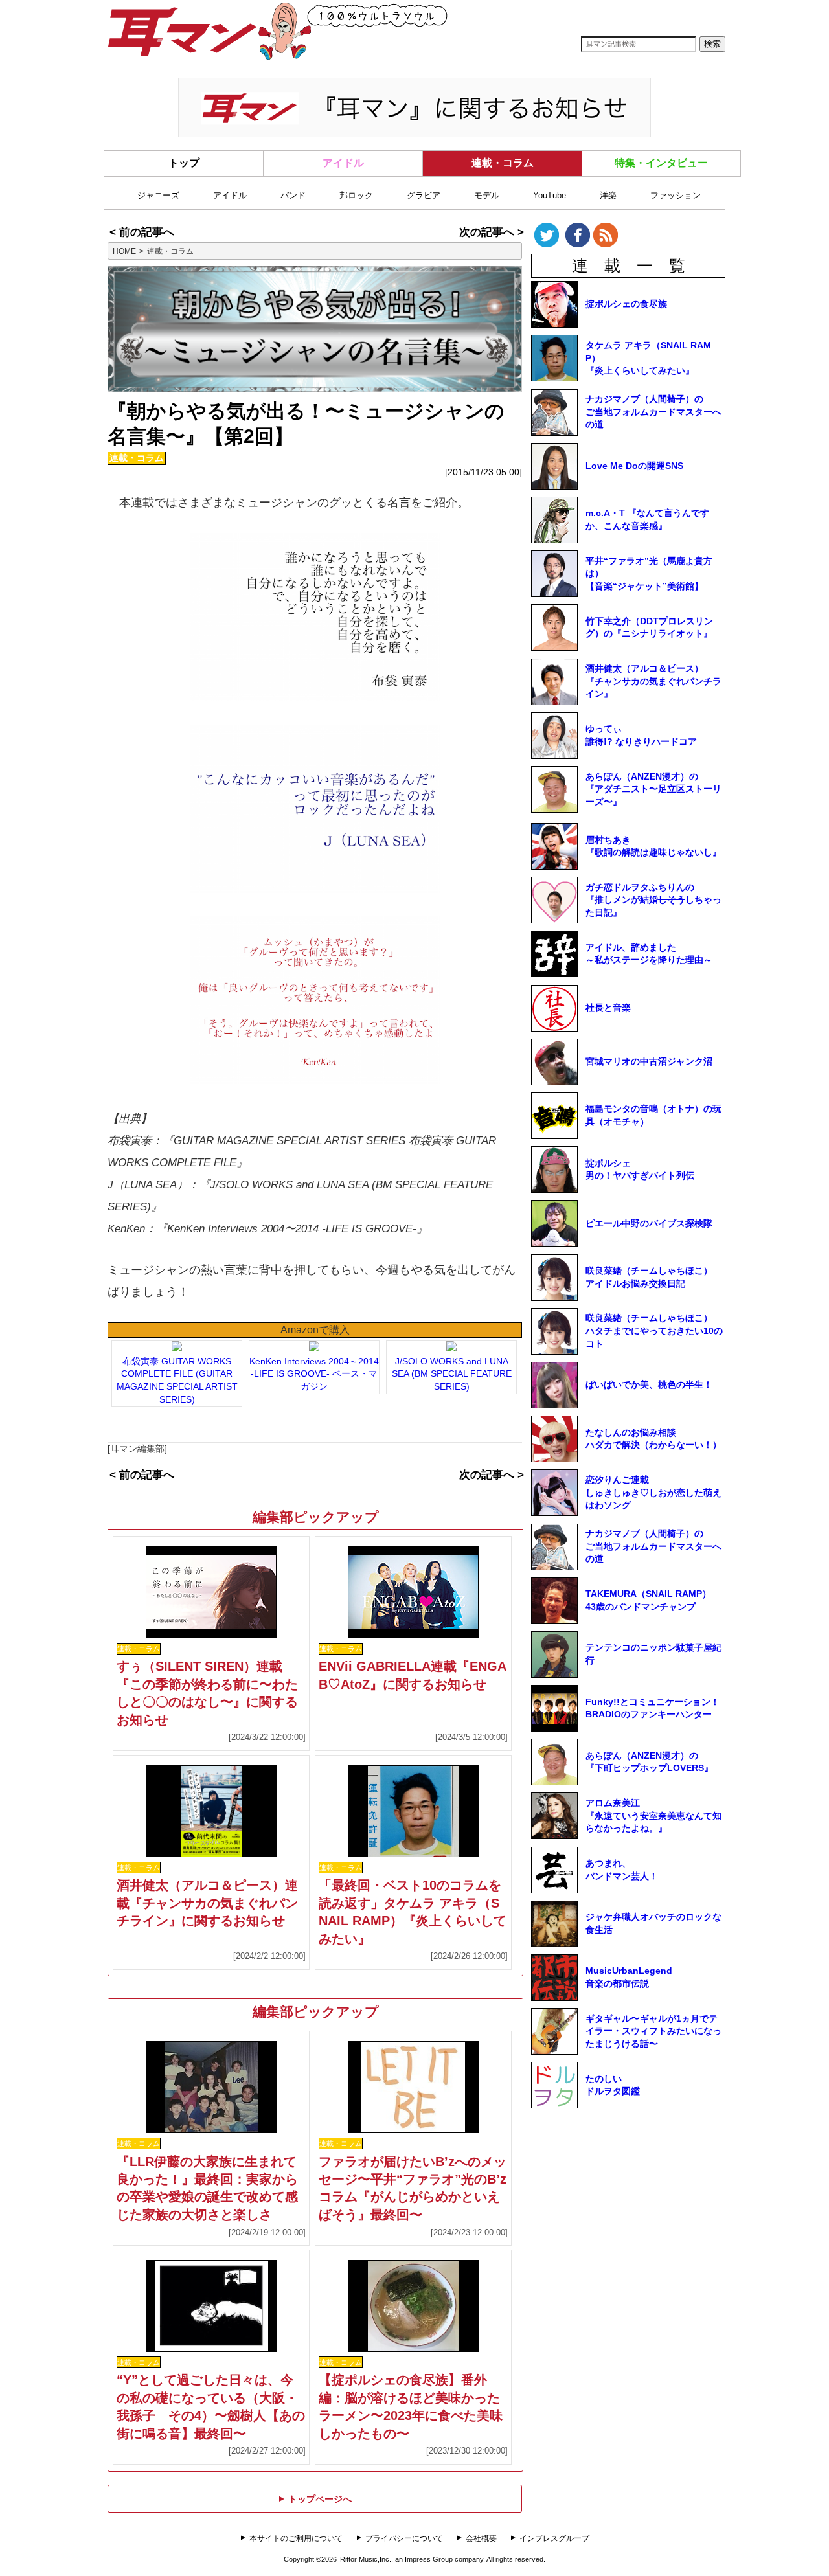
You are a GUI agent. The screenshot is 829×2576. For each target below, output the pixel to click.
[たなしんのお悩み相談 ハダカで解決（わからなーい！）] (655, 1459)
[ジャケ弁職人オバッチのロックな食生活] (655, 1944)
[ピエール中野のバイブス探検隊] (655, 1243)
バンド (293, 195)
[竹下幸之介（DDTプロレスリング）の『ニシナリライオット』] (655, 648)
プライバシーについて (404, 2538)
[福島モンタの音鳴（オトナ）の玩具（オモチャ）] (655, 1136)
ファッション (676, 195)
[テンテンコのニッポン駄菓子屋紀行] (655, 1675)
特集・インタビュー (661, 163)
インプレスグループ (554, 2538)
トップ (184, 163)
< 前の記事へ (142, 232)
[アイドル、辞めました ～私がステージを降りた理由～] (655, 974)
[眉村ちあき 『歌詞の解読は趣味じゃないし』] (655, 866)
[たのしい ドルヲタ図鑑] (655, 2105)
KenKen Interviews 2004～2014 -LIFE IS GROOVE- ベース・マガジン (314, 1374)
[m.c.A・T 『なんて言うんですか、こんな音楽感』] (655, 540)
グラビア (424, 195)
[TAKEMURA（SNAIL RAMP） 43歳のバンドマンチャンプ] (655, 1621)
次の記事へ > (492, 232)
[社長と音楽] (655, 1028)
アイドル (343, 163)
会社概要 (481, 2538)
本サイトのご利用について (296, 2538)
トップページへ (315, 2499)
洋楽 (608, 195)
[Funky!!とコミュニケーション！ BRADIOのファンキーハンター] (655, 1728)
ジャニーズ (158, 195)
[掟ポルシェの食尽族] (655, 324)
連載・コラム (503, 163)
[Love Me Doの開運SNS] (655, 486)
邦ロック (356, 195)
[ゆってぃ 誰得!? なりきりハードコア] (655, 756)
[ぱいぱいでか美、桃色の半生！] (655, 1405)
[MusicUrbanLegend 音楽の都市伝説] (655, 1998)
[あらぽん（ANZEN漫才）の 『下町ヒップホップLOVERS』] (655, 1782)
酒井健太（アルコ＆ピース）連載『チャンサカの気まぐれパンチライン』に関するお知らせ (207, 1903)
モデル (487, 195)
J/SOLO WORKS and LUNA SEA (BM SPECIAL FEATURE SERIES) (452, 1374)
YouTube (550, 195)
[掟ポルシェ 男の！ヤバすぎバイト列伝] (655, 1190)
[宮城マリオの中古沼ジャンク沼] (655, 1082)
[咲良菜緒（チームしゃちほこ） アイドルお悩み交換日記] (655, 1298)
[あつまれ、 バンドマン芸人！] (655, 1890)
